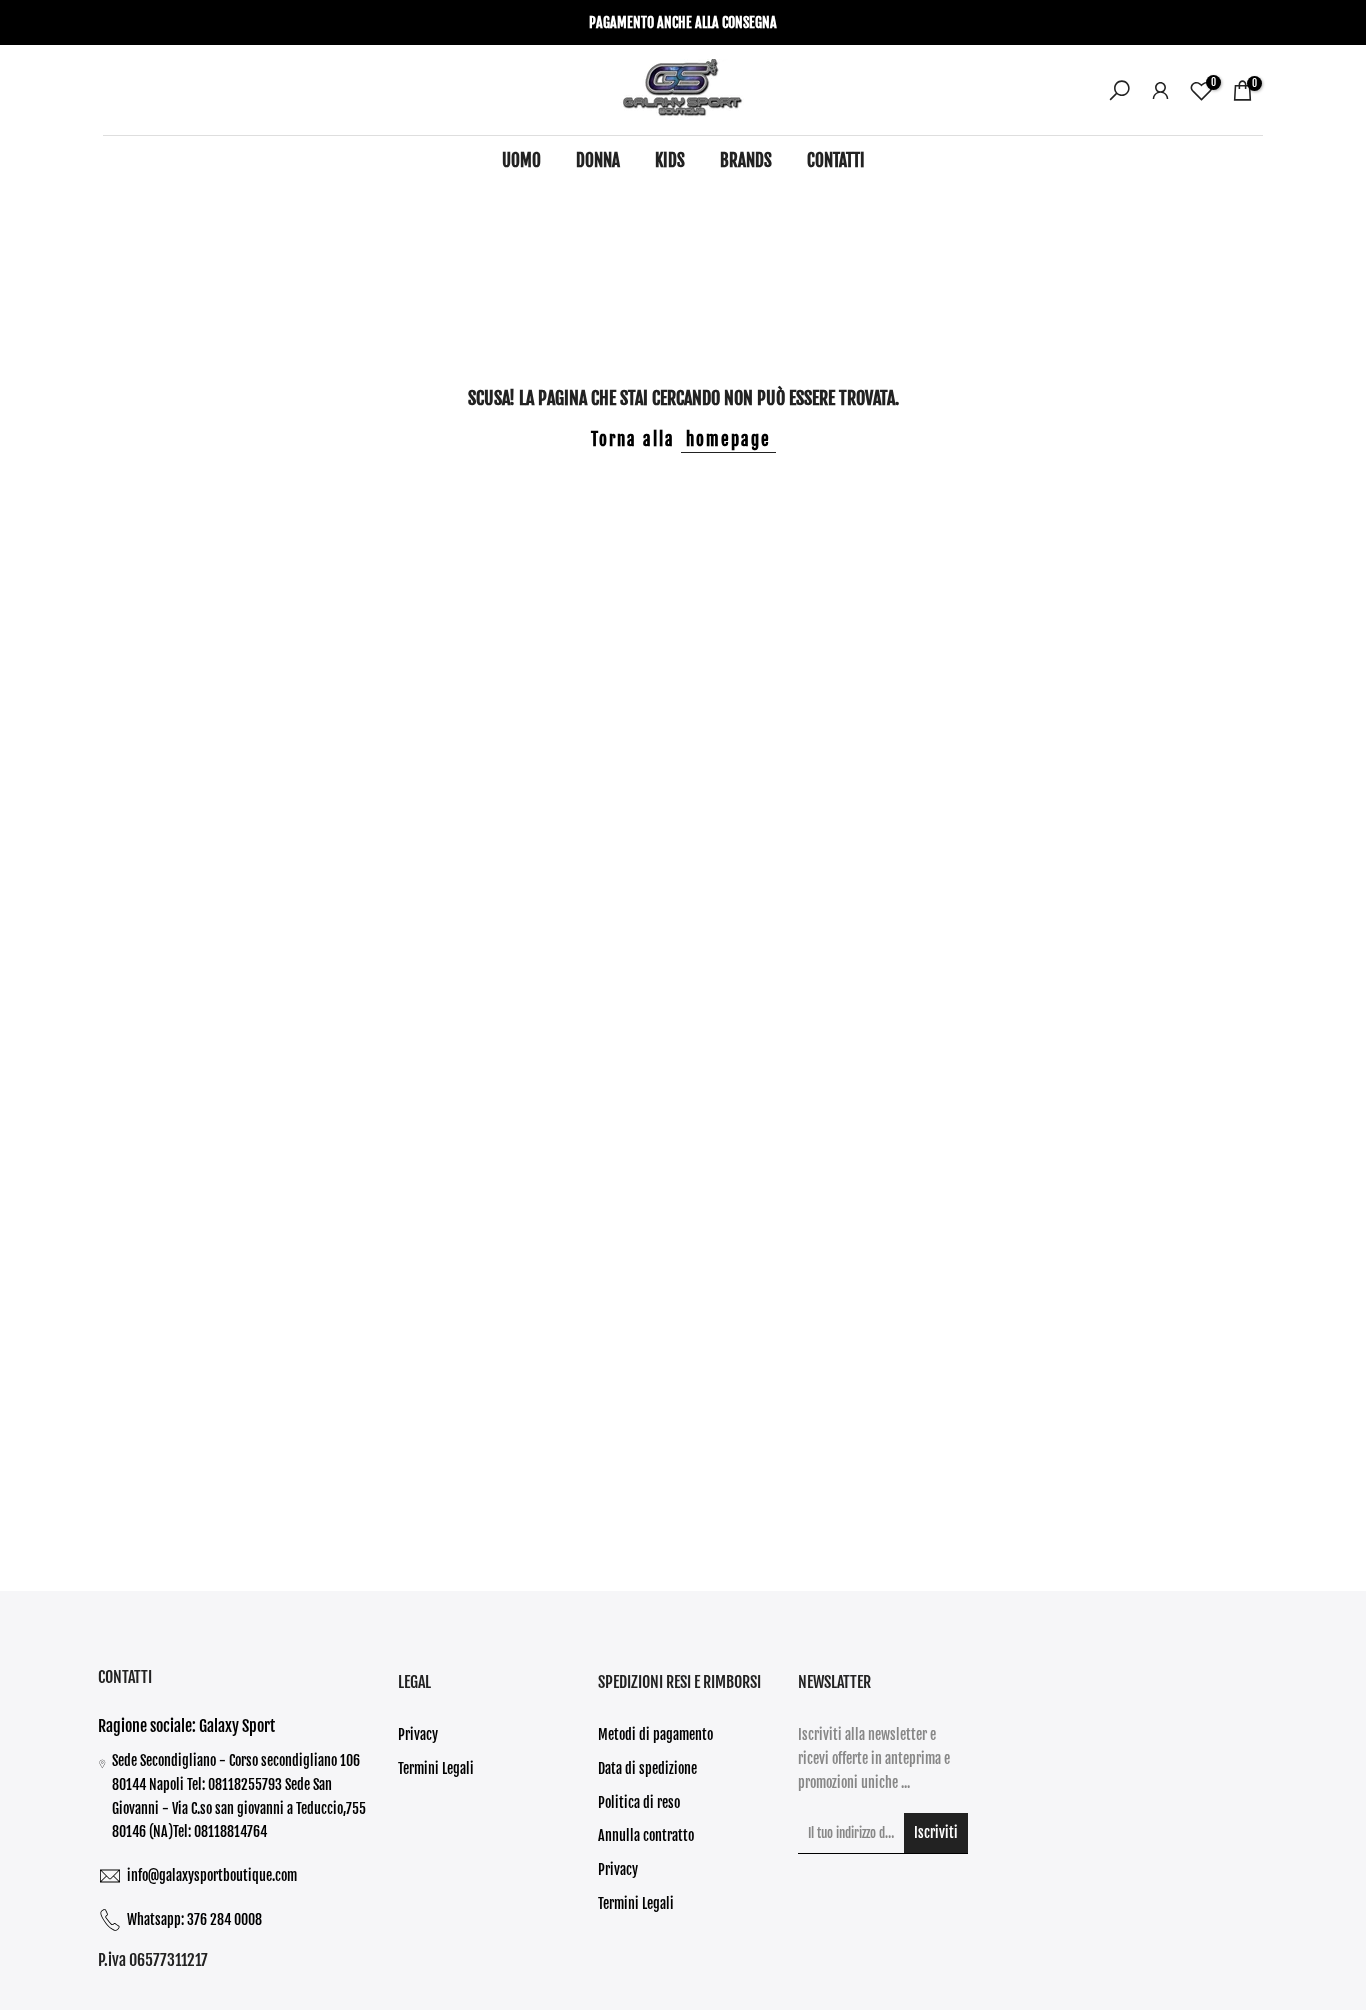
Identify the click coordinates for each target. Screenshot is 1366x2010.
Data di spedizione (647, 1768)
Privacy (418, 1734)
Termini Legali (436, 1768)
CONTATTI (836, 160)
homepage (728, 439)
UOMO (521, 160)
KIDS (670, 160)
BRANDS (746, 160)
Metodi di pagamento (655, 1734)
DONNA (598, 160)
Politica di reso (639, 1802)
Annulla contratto (646, 1835)
